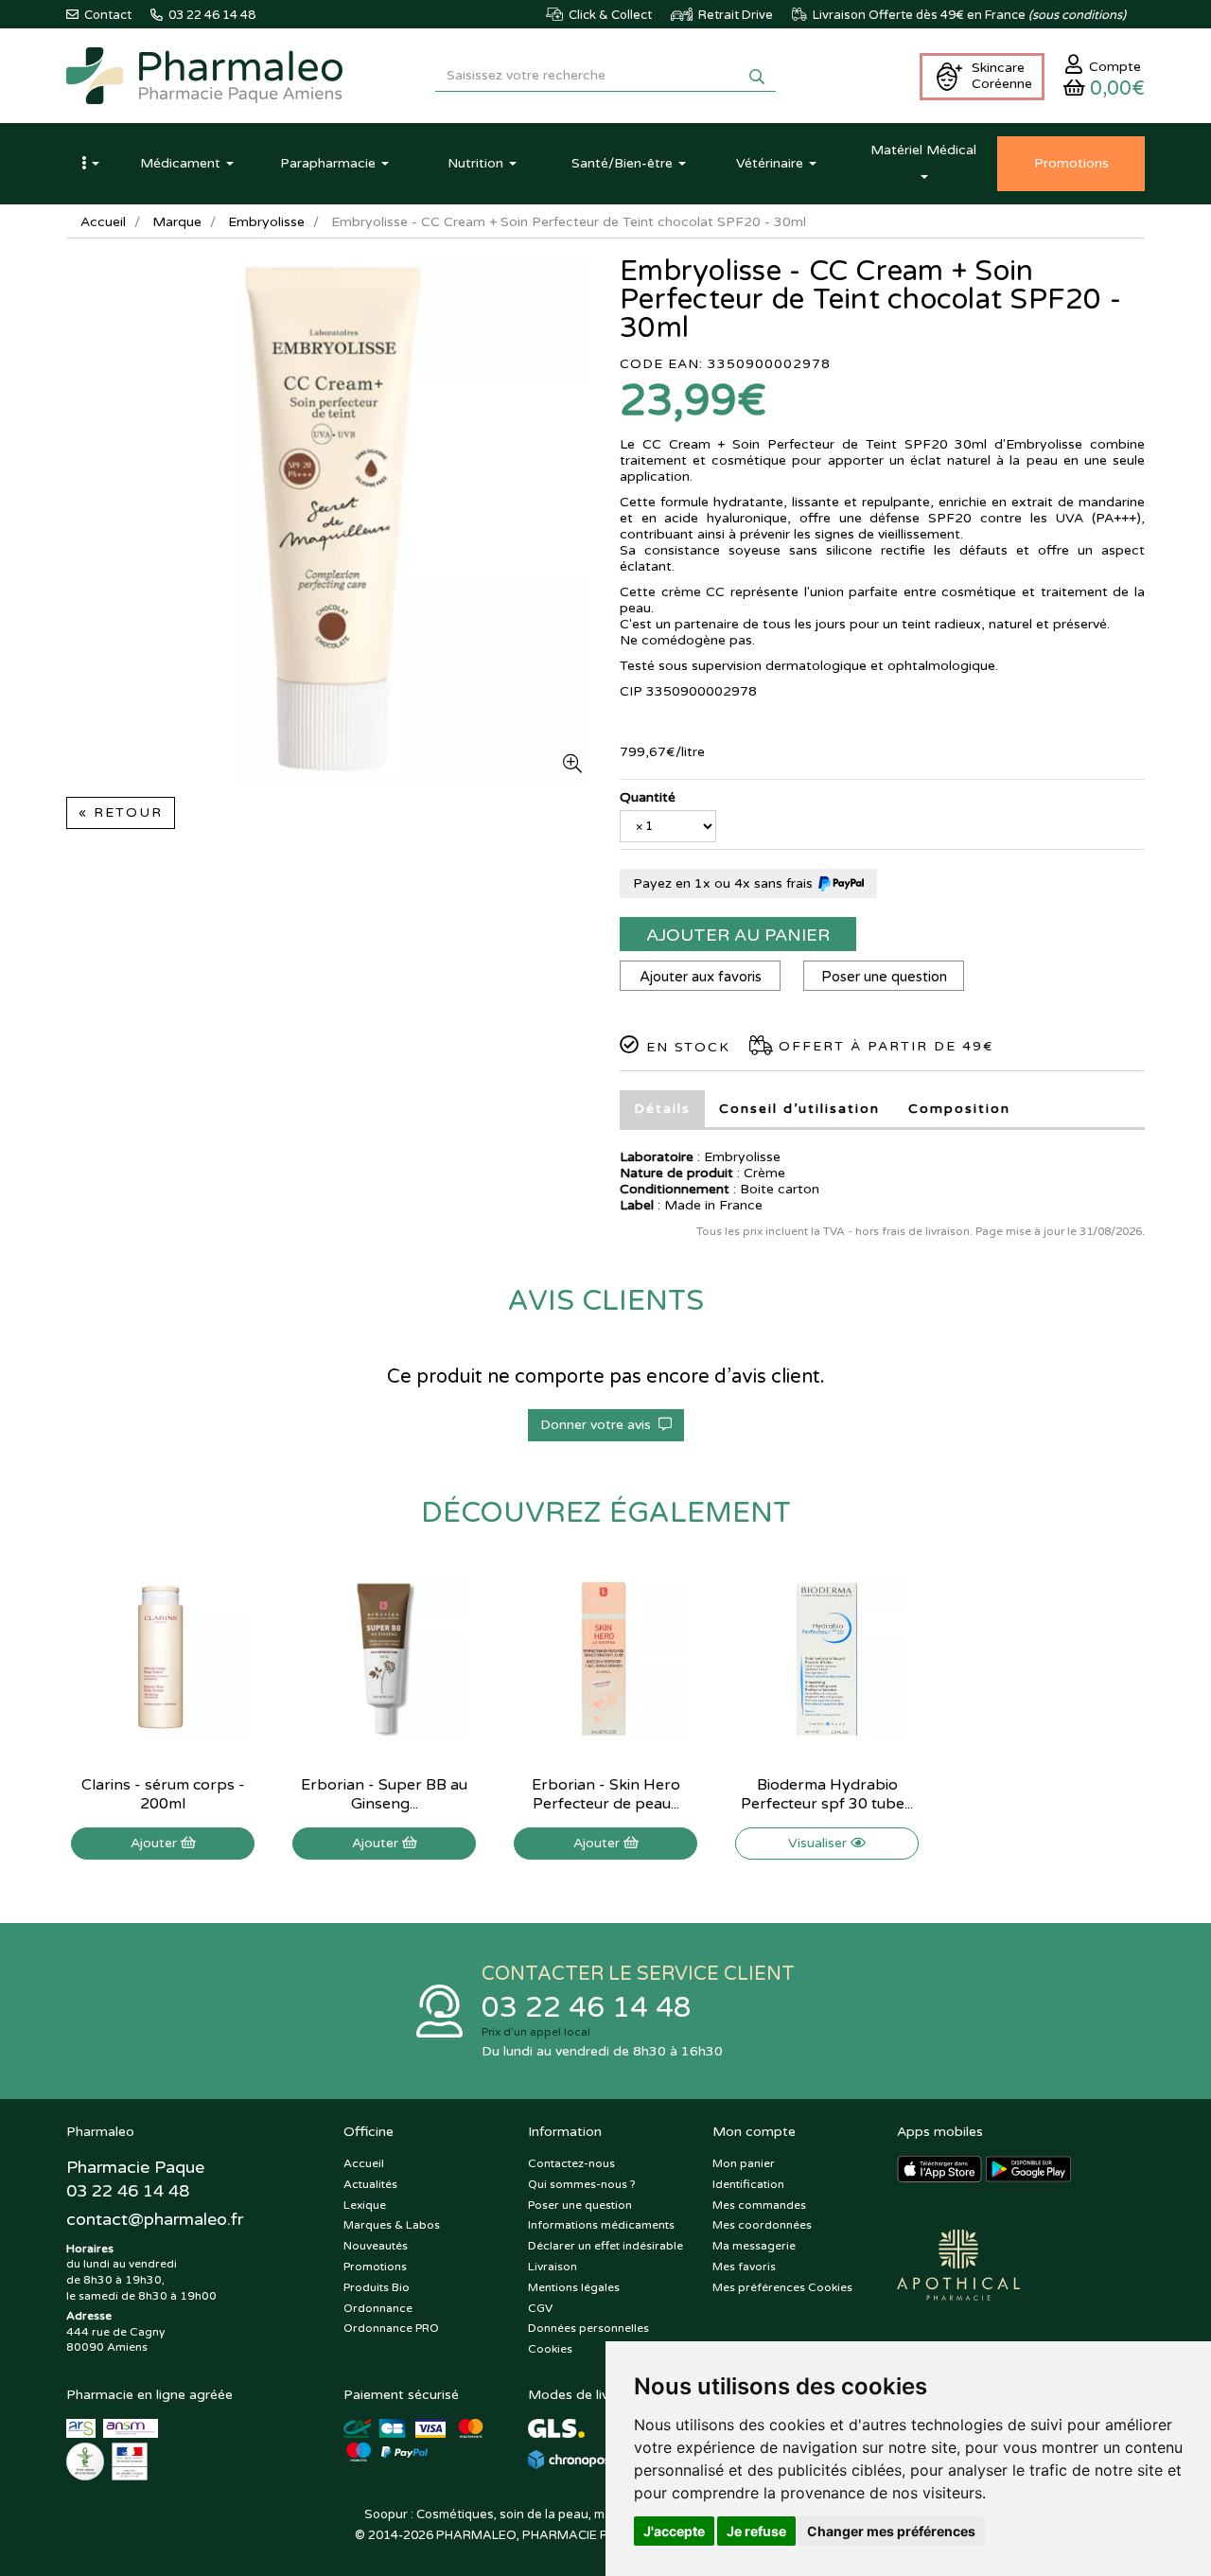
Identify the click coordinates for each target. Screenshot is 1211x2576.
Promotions (375, 2267)
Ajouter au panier (738, 935)
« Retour (121, 812)
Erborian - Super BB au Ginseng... (384, 1794)
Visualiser (819, 1843)
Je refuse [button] (756, 2531)
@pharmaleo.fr (155, 2219)
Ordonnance (378, 2308)
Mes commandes (759, 2205)
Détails (662, 1109)
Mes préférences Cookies (782, 2287)
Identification (748, 2184)
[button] (90, 164)
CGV (540, 2308)
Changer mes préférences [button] (891, 2531)
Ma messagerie (754, 2246)
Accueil (103, 222)
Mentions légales (574, 2287)
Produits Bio (377, 2287)
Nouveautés (376, 2246)
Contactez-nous (571, 2163)
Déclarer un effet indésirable (605, 2246)
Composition (959, 1109)
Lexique (365, 2205)
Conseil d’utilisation (799, 1109)
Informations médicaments (601, 2225)
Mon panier (744, 2163)
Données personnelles (588, 2328)
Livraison (553, 2267)
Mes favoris (744, 2267)
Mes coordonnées (762, 2225)
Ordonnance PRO (391, 2328)
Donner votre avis (599, 1425)
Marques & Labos (392, 2225)
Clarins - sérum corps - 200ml (163, 1794)
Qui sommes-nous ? (582, 2184)
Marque (177, 222)
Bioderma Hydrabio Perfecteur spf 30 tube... (827, 1794)
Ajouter (156, 1843)
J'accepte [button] (674, 2531)
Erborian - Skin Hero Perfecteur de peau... (606, 1794)
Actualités (370, 2184)
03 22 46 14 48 (587, 2008)
